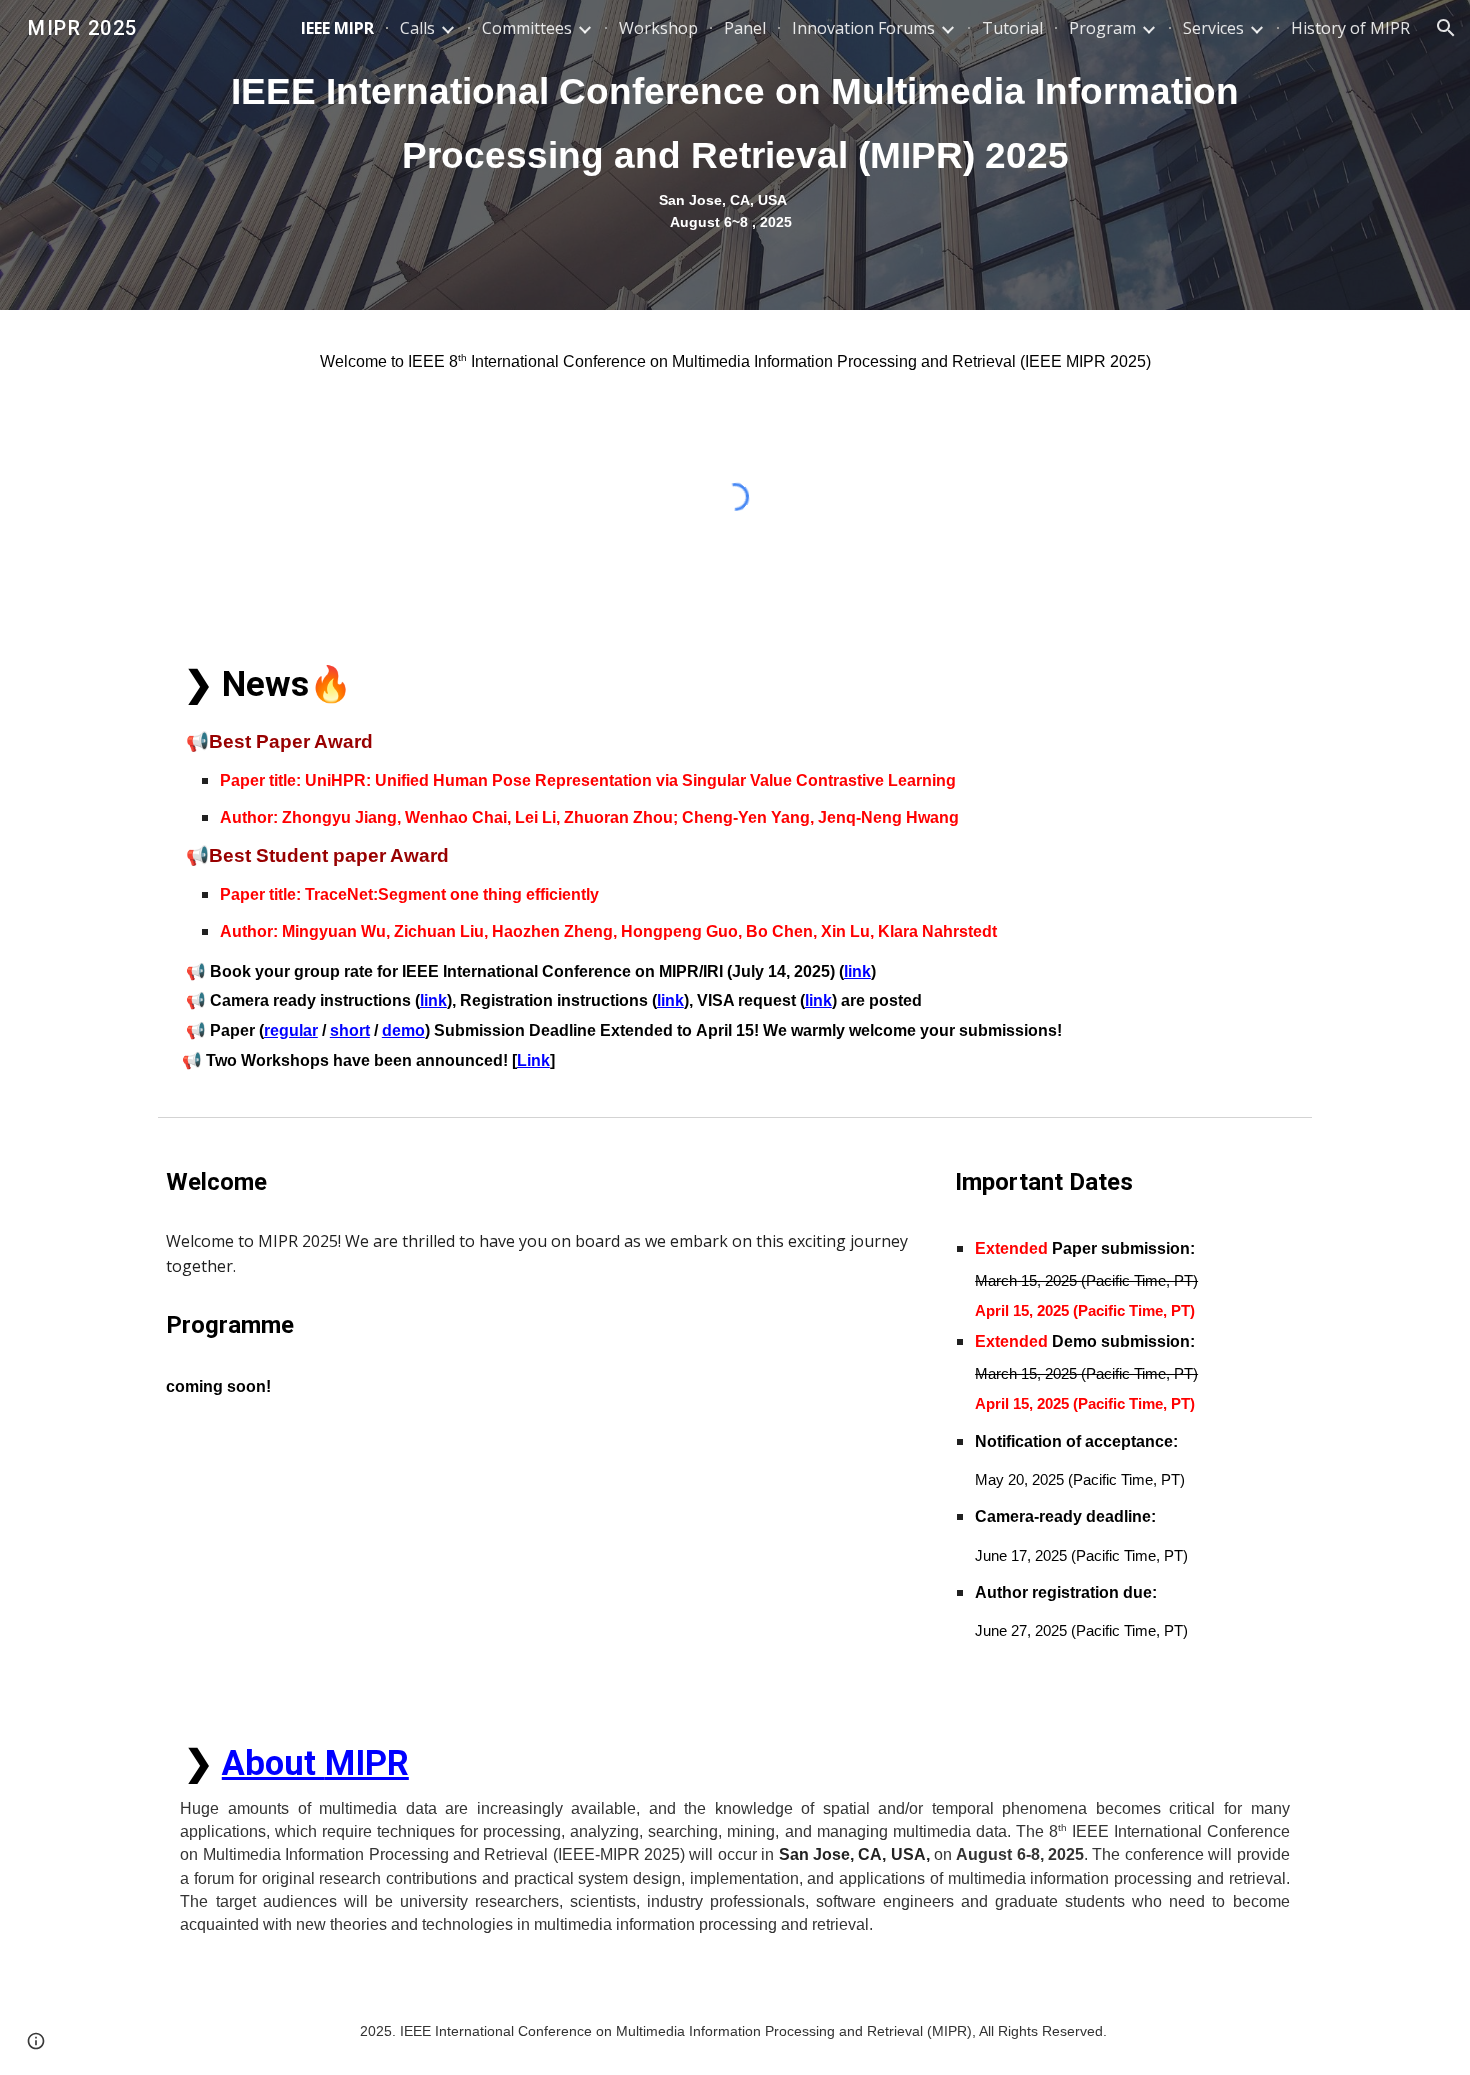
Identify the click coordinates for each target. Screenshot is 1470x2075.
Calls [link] (417, 28)
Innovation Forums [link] (863, 28)
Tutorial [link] (1012, 28)
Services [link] (1213, 28)
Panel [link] (745, 28)
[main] (735, 155)
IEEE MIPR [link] (337, 28)
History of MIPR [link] (1350, 28)
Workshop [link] (658, 28)
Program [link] (1102, 28)
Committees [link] (527, 28)
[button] (1446, 28)
